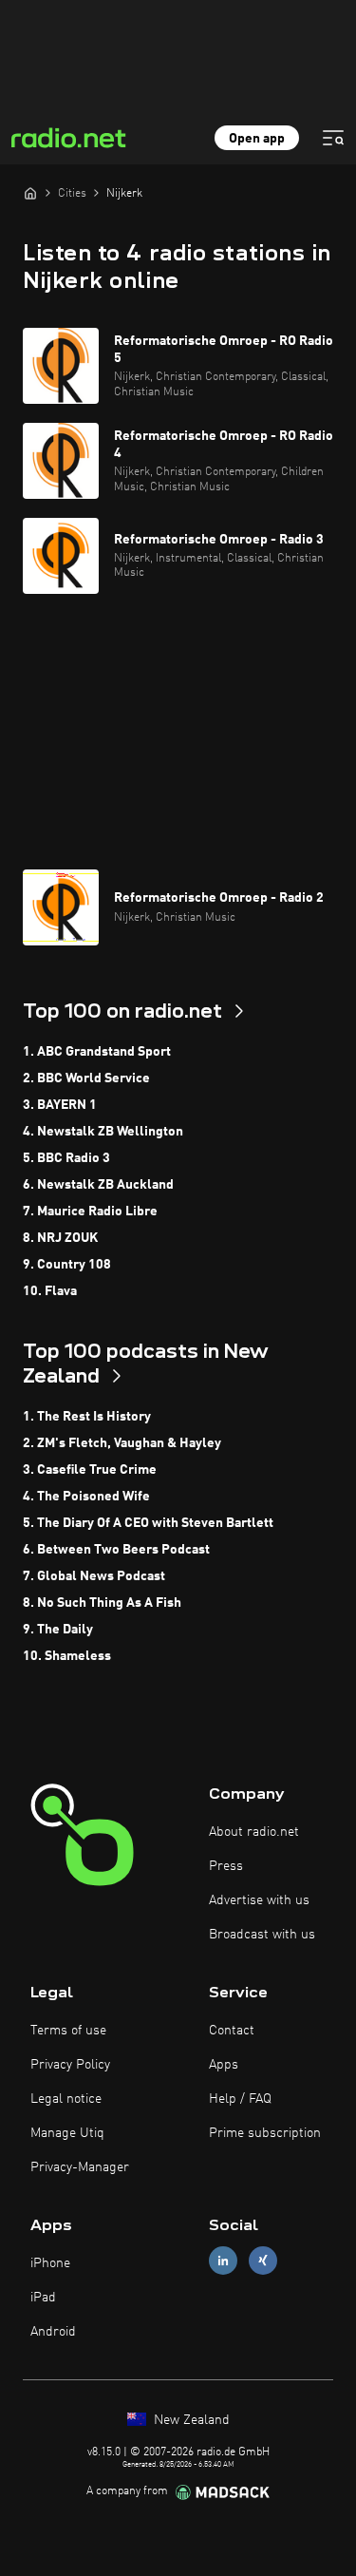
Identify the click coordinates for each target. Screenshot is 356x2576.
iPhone (50, 2263)
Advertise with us (259, 1900)
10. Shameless (67, 1656)
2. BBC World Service (86, 1078)
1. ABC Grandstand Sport (97, 1052)
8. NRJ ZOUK (60, 1238)
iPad (43, 2298)
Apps (224, 2065)
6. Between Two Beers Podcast (116, 1550)
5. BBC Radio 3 (66, 1158)
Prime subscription (265, 2133)
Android (53, 2332)
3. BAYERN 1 (60, 1105)
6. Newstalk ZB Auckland (98, 1185)
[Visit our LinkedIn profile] (223, 2260)
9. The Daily (58, 1630)
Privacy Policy (70, 2065)
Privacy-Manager (80, 2167)
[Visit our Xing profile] (263, 2260)
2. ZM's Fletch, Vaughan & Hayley (122, 1443)
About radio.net (254, 1832)
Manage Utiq (67, 2133)
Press (226, 1866)
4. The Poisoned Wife (86, 1497)
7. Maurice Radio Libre (90, 1212)
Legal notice (66, 2099)
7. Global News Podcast (94, 1576)
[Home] (30, 193)
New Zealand (190, 2420)
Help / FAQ (240, 2099)
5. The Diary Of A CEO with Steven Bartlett (148, 1523)
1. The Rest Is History (87, 1417)
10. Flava (50, 1291)
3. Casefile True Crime (90, 1470)
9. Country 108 (67, 1265)
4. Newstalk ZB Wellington (103, 1132)
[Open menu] (333, 138)
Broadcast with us (262, 1935)
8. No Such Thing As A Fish (102, 1603)
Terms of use (68, 2031)
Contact (232, 2031)
